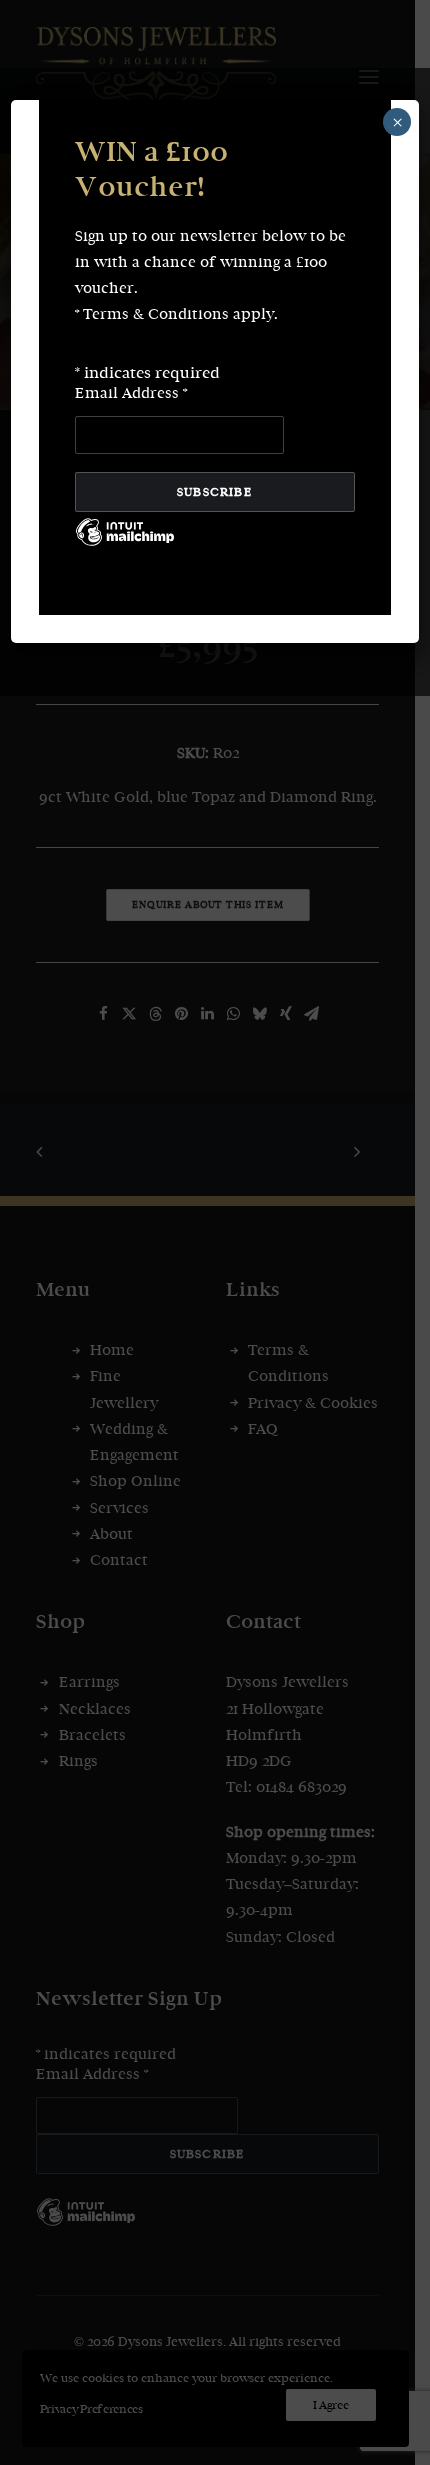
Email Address (131, 393)
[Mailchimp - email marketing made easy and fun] (125, 547)
